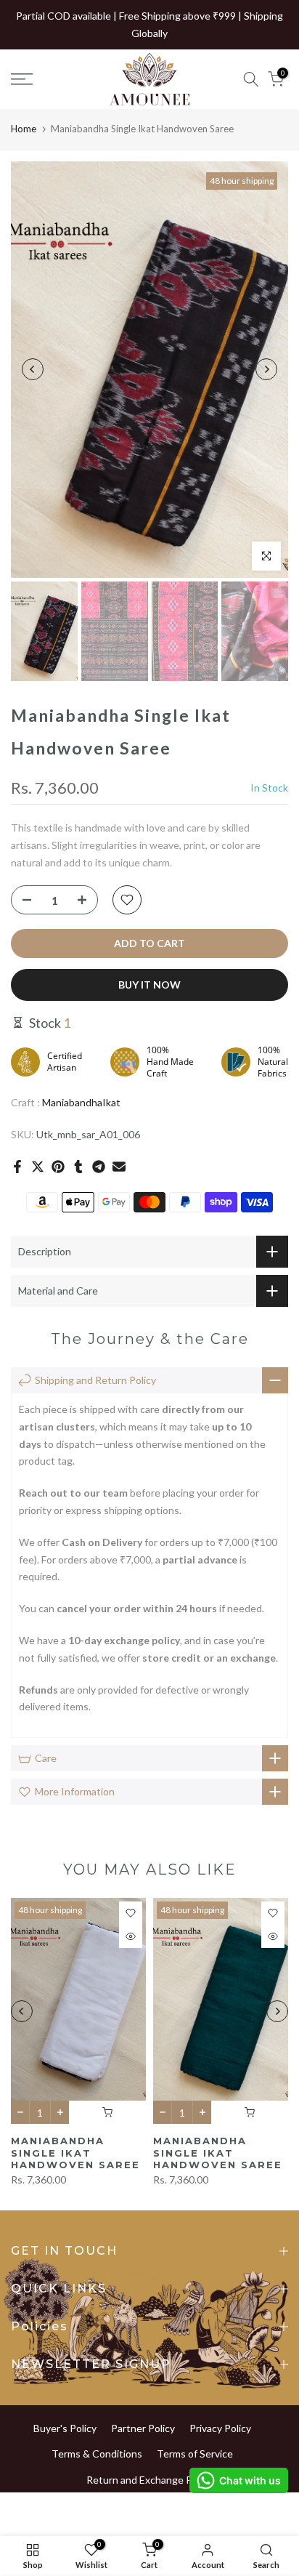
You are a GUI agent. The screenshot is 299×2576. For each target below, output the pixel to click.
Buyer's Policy (65, 2428)
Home (24, 129)
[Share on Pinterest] (58, 1167)
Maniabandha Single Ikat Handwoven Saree (75, 2153)
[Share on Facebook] (17, 1167)
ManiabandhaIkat (81, 1102)
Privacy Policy (220, 2428)
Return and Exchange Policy (149, 2480)
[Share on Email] (119, 1167)
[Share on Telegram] (99, 1167)
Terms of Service (195, 2454)
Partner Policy (143, 2428)
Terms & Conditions (97, 2454)
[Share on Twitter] (38, 1167)
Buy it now (149, 985)
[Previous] (33, 369)
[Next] (266, 369)
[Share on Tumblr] (78, 1167)
